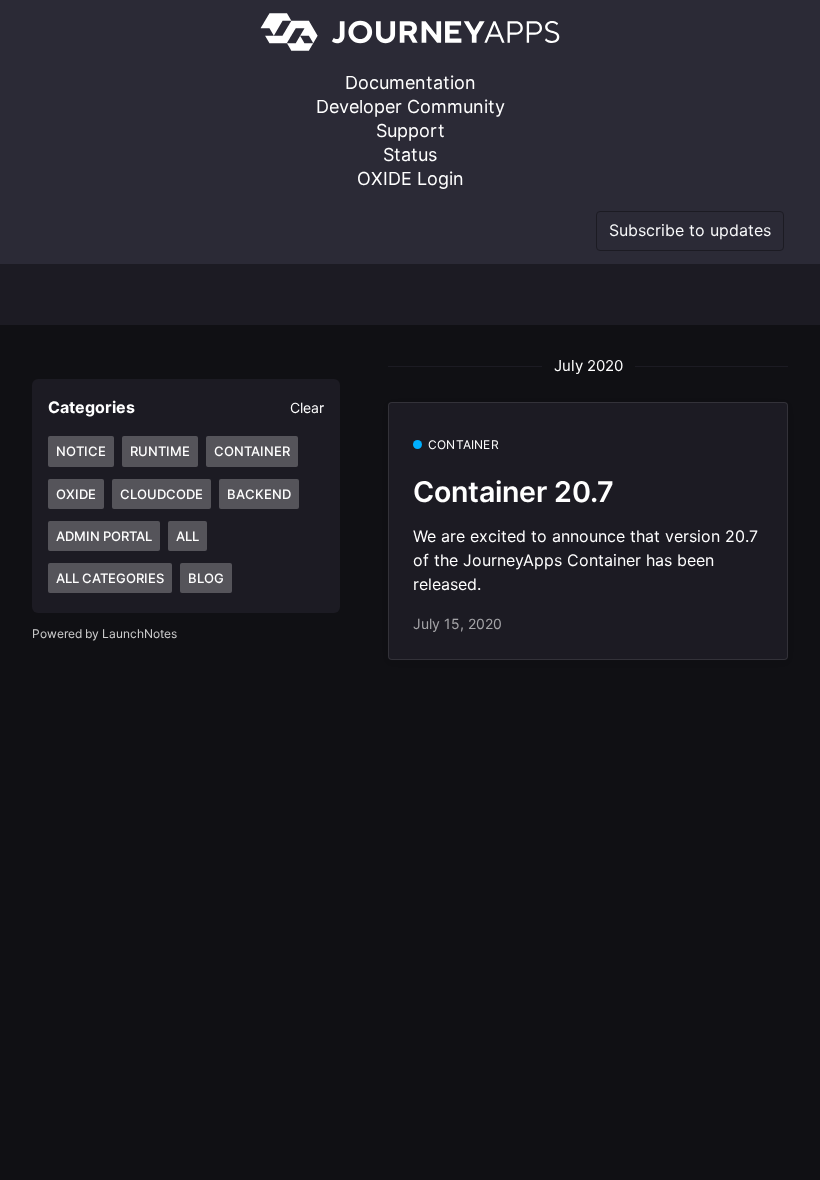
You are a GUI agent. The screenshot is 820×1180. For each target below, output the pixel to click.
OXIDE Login (410, 178)
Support (410, 130)
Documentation (410, 82)
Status (410, 154)
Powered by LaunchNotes (104, 633)
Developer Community (410, 106)
